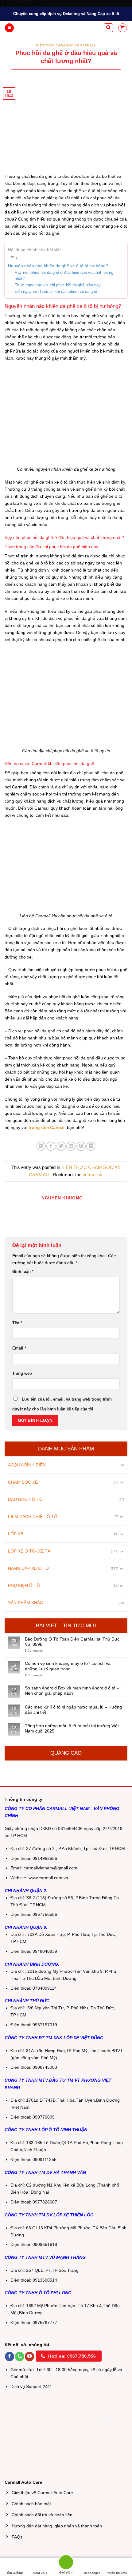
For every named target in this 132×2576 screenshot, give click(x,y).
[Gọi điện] (66, 2563)
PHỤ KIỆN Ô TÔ (24, 1586)
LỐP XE (16, 1534)
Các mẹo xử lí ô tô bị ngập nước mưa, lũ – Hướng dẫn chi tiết (73, 1710)
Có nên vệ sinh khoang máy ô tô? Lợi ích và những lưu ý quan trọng (68, 1666)
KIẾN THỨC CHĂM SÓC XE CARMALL (66, 45)
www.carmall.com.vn (48, 1878)
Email (19, 1348)
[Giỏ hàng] (123, 28)
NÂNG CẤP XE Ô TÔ (28, 1568)
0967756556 (45, 1914)
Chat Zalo (40, 2573)
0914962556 (45, 1858)
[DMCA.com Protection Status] (55, 2418)
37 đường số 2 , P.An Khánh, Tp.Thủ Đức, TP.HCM (76, 1849)
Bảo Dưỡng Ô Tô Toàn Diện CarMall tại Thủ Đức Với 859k (72, 1642)
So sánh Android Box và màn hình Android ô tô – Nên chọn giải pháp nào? (72, 1691)
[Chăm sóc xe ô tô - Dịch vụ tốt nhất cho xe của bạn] (62, 28)
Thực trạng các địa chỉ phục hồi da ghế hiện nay (58, 285)
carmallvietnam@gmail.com (50, 1868)
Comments (34, 1651)
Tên (17, 1323)
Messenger (92, 2573)
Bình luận (23, 1272)
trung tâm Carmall (47, 1127)
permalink (92, 1175)
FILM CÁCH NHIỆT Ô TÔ (33, 1517)
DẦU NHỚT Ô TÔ (25, 1499)
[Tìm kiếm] (108, 28)
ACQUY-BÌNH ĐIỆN (27, 1465)
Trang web (22, 1373)
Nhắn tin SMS (117, 2573)
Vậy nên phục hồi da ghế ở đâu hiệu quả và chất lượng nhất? (64, 276)
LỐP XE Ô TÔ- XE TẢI (30, 1551)
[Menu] (9, 28)
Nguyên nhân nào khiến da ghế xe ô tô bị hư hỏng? (58, 266)
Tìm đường (15, 2573)
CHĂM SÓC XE (23, 1482)
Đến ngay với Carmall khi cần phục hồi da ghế (56, 291)
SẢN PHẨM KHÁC (25, 1603)
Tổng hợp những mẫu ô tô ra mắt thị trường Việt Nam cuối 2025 (72, 1728)
